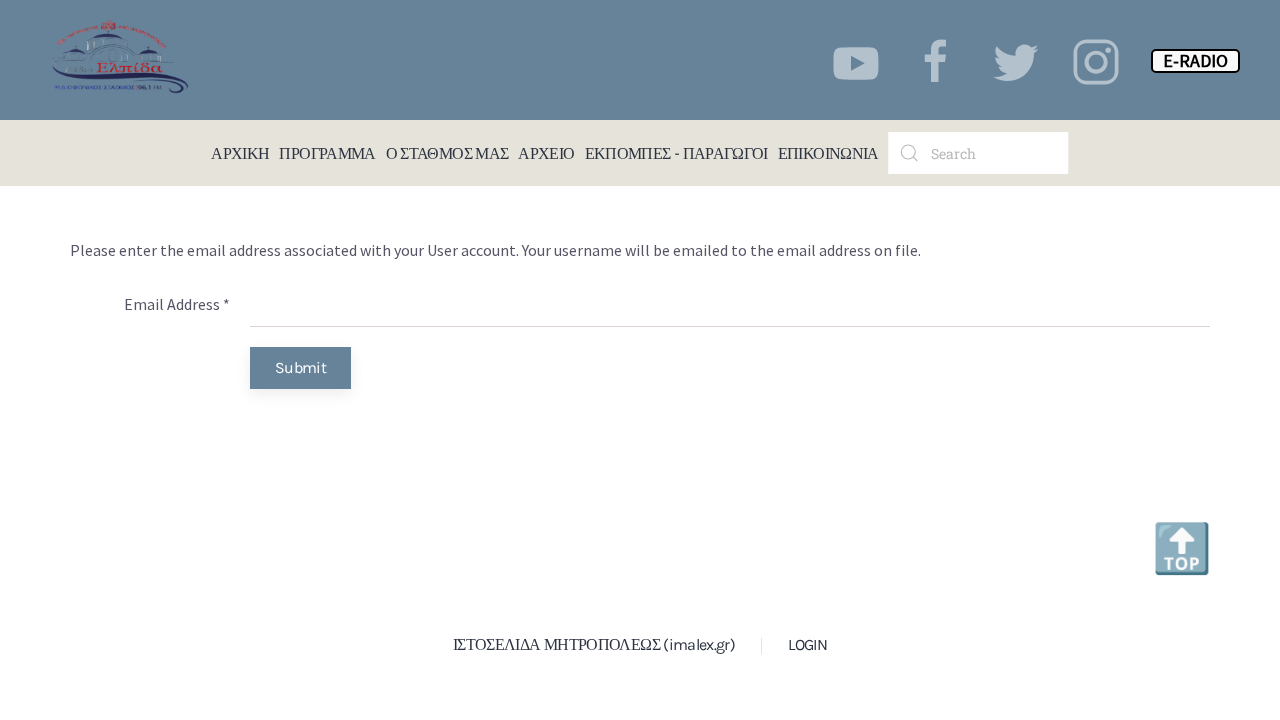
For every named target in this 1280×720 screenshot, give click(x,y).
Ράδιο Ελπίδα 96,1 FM (40, 153)
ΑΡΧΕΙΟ (546, 152)
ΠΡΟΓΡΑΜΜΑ (327, 152)
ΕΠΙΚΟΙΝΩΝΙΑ (828, 152)
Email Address (177, 304)
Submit (300, 367)
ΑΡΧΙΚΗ (240, 152)
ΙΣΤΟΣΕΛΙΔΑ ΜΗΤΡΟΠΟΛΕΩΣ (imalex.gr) (594, 644)
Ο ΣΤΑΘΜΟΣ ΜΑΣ (447, 152)
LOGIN (807, 644)
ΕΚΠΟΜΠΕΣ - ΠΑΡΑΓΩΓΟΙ (676, 152)
